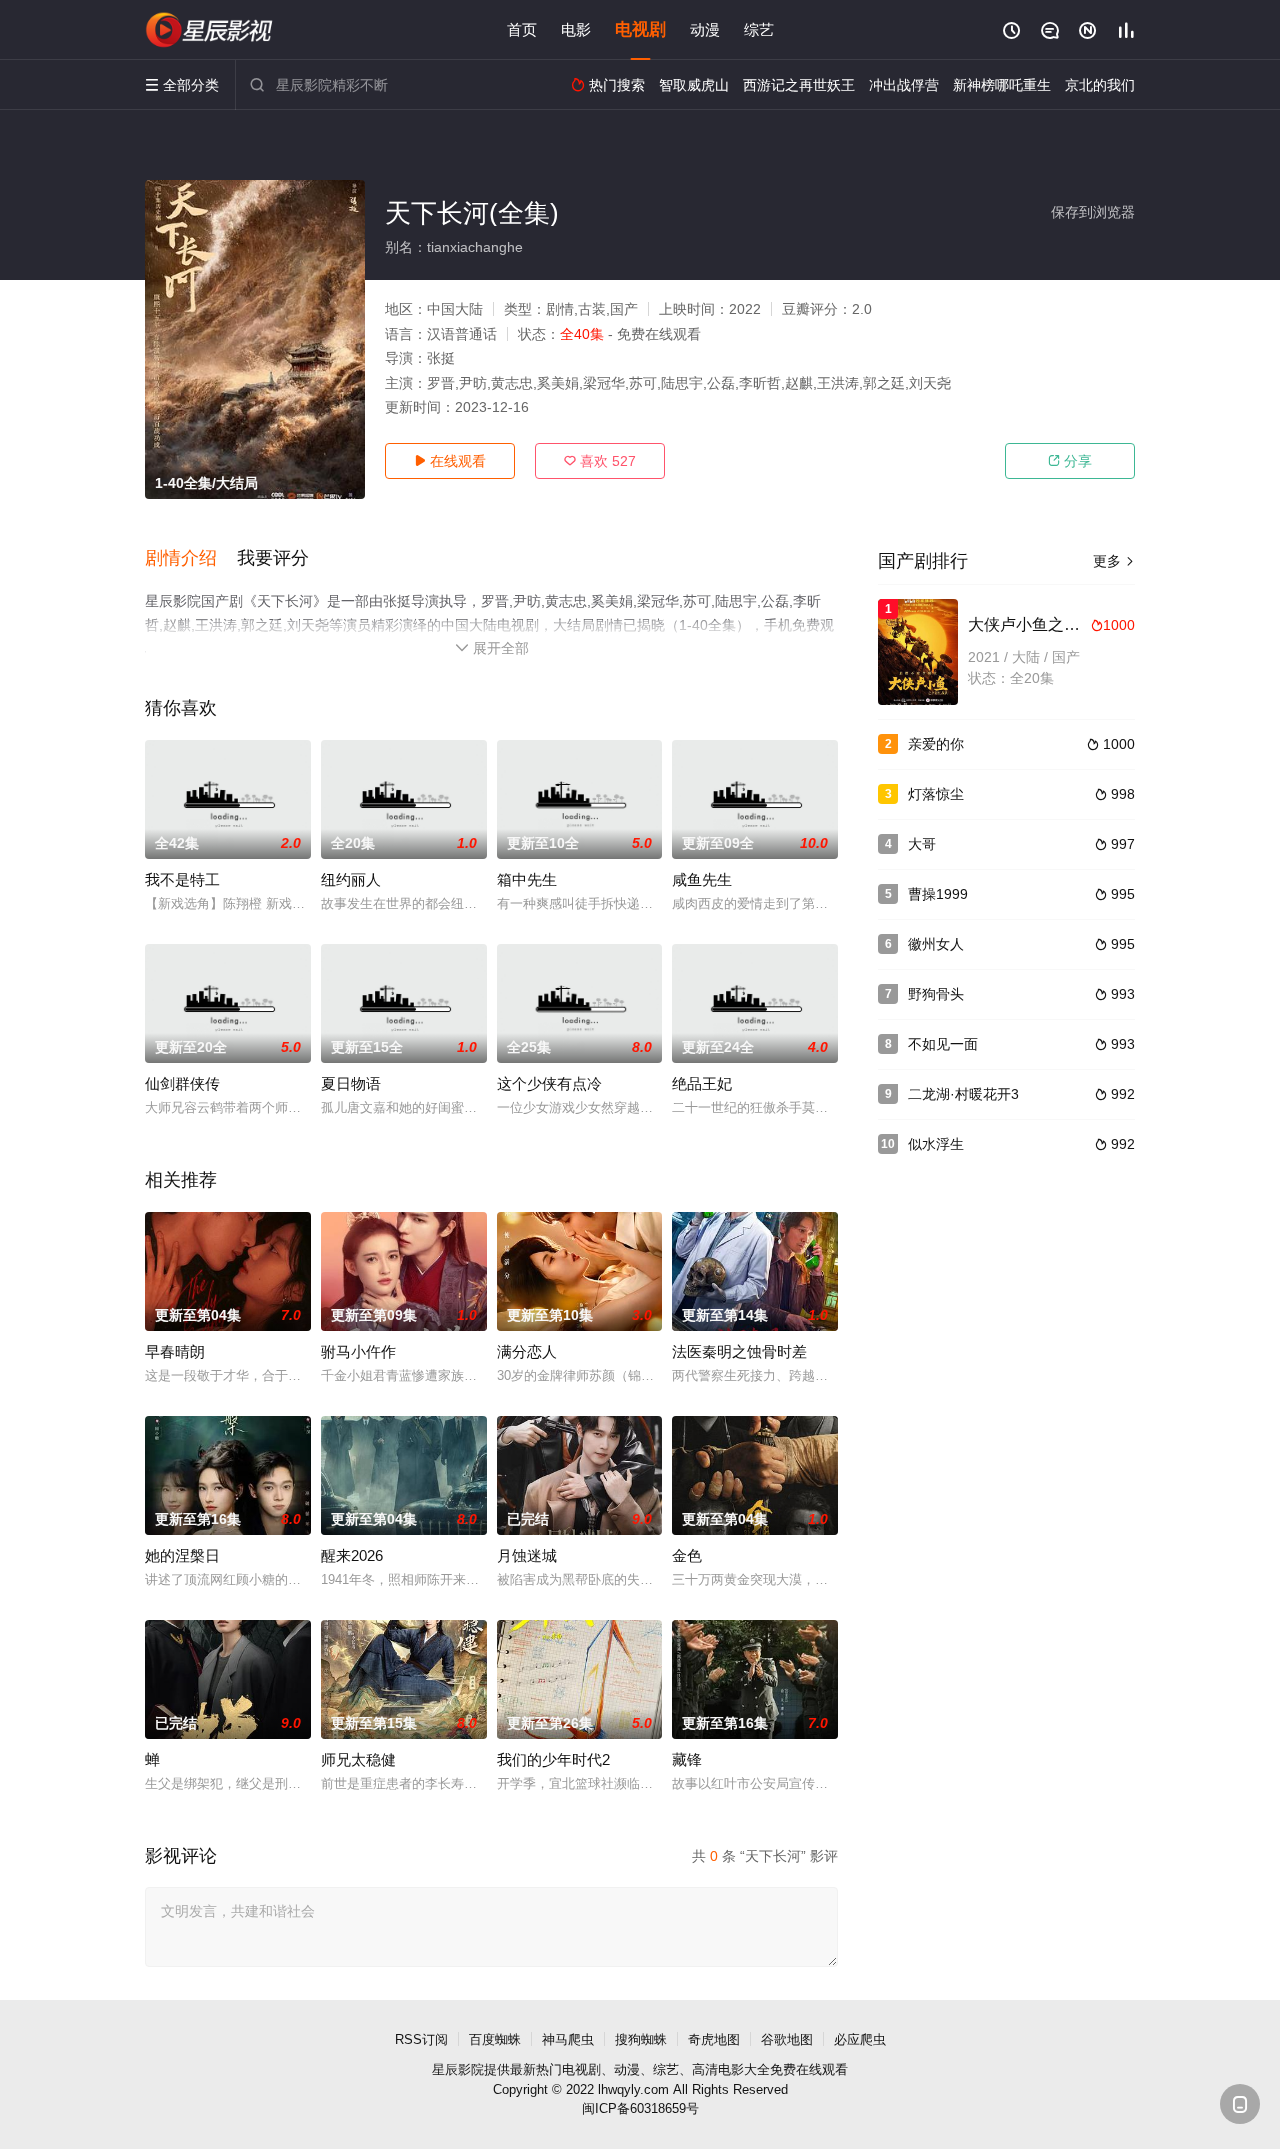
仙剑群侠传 (182, 1083)
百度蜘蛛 (495, 2039)
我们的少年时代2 (553, 1759)
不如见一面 (943, 1044)
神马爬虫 (568, 2039)
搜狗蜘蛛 (641, 2039)
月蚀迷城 (527, 1555)
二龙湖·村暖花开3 (963, 1094)
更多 (1114, 561)
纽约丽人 (351, 879)
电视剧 (640, 29)
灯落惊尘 (936, 794)
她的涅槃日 (182, 1555)
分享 (1070, 461)
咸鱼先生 (702, 879)
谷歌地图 (787, 2039)
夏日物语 (351, 1083)
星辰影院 (458, 2069)
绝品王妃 (702, 1083)
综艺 (759, 29)
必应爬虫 (860, 2039)
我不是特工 (182, 879)
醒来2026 (352, 1555)
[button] (191, 559)
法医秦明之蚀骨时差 (739, 1351)
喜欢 (600, 461)
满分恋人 (527, 1351)
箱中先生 (527, 879)
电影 (576, 29)
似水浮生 (936, 1144)
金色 (687, 1555)
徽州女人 (936, 944)
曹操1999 (938, 894)
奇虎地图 (714, 2039)
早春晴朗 (175, 1351)
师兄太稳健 (358, 1759)
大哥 (922, 844)
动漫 (705, 29)
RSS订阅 (421, 2039)
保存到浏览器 (1093, 212)
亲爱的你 (936, 744)
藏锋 (687, 1759)
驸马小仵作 (358, 1351)
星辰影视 (210, 30)
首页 (522, 29)
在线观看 (450, 461)
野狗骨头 (936, 994)
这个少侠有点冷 (549, 1083)
